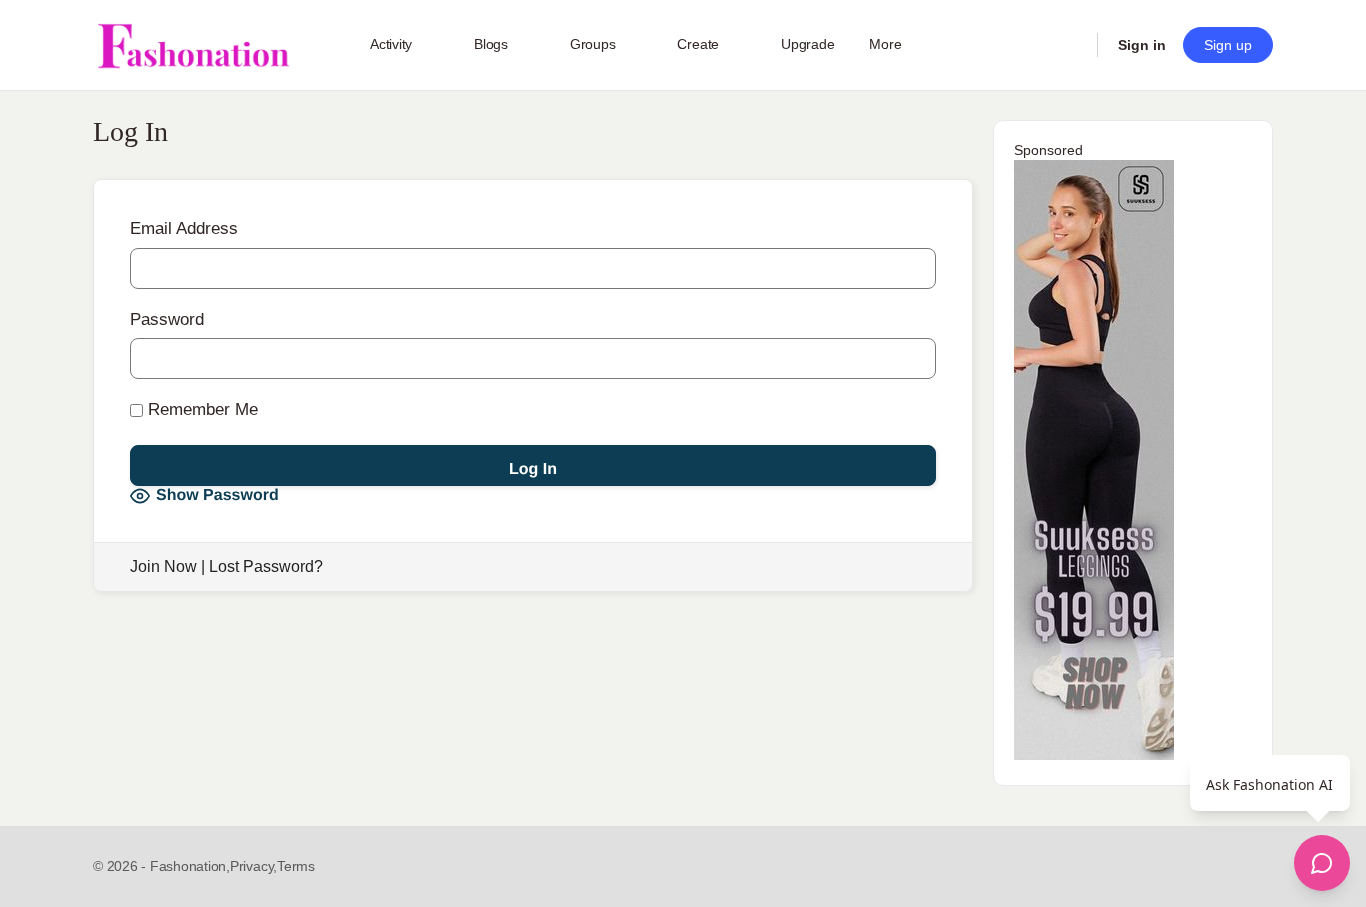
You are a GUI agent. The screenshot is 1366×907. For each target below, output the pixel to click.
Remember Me (200, 409)
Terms (296, 866)
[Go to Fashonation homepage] (193, 45)
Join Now (163, 566)
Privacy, (253, 866)
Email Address (184, 228)
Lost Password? (266, 566)
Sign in (1142, 45)
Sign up (1228, 45)
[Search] (1069, 45)
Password (167, 319)
